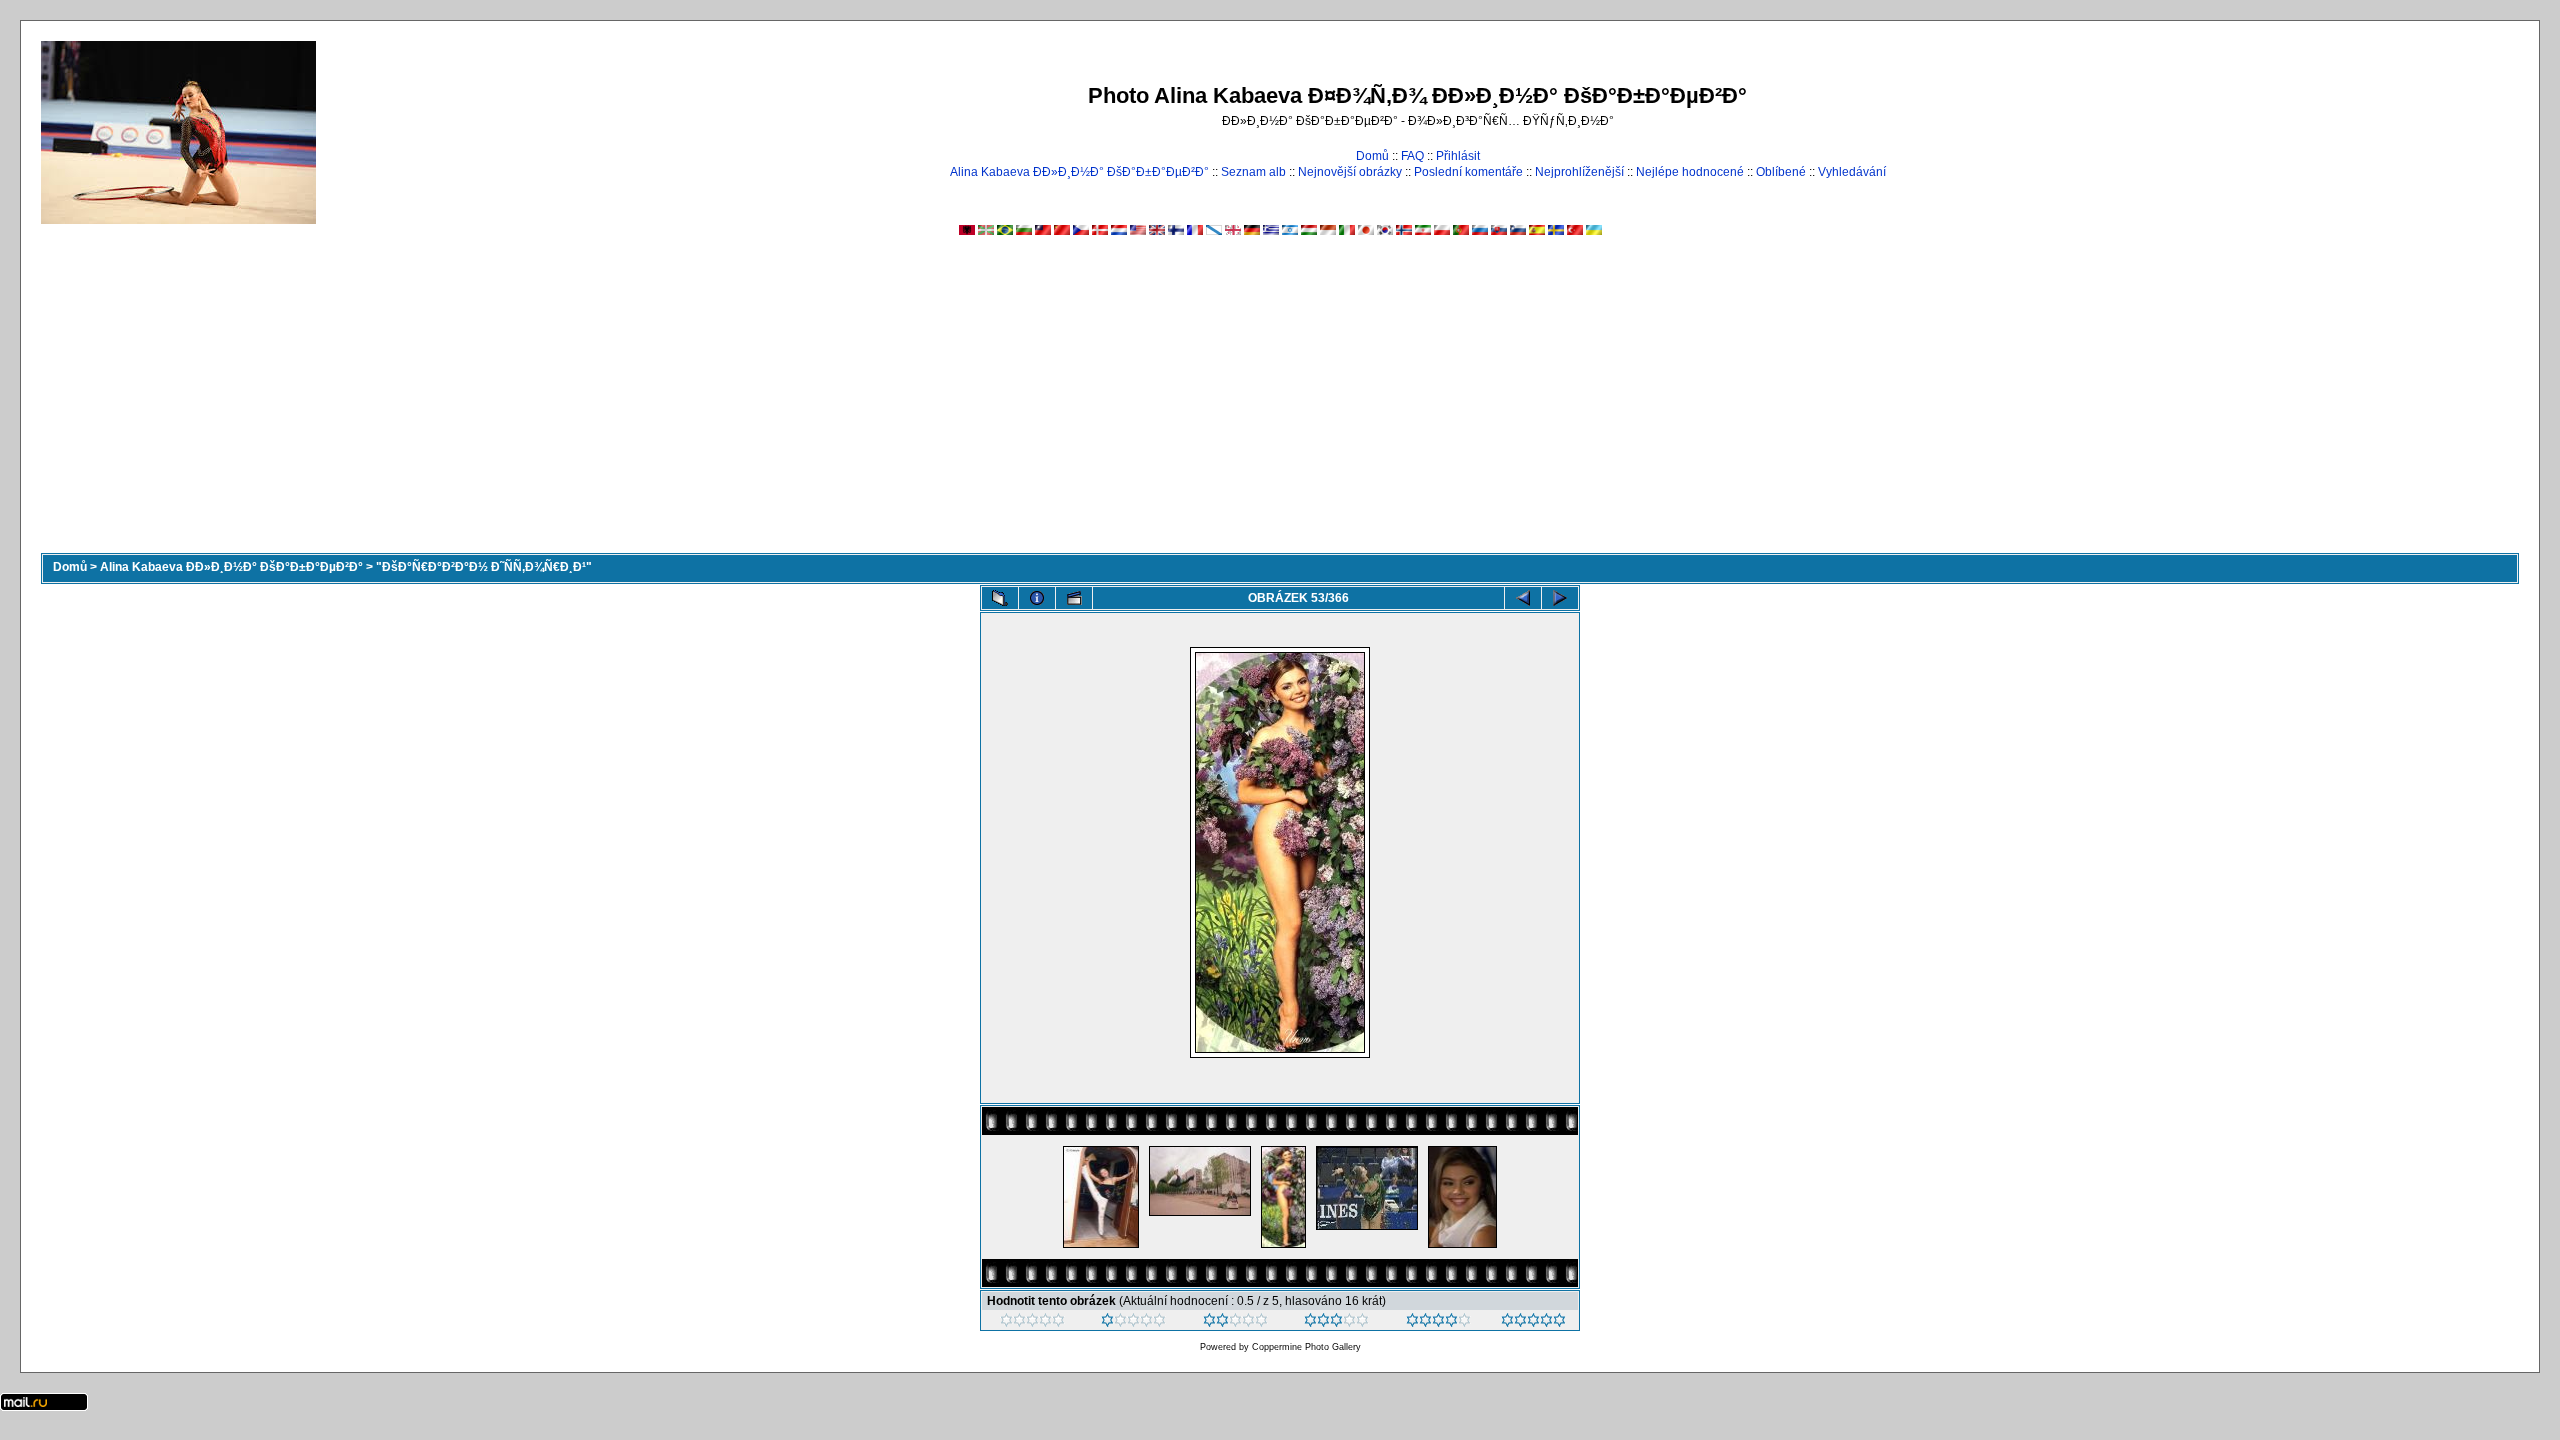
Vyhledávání (1852, 172)
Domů (1372, 156)
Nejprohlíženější (1579, 172)
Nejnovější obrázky (1350, 172)
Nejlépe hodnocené (1690, 172)
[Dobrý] (1336, 1323)
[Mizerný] (1133, 1323)
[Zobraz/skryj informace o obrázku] (1037, 598)
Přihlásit (1458, 156)
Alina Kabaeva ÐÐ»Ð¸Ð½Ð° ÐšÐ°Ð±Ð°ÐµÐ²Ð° (1079, 172)
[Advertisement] (1280, 403)
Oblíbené (1781, 172)
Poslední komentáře (1468, 172)
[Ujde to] (1235, 1323)
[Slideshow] (1074, 598)
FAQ (1412, 156)
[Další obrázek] (1560, 598)
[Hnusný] (1032, 1323)
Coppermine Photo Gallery (1306, 1347)
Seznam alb (1253, 172)
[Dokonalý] (1533, 1323)
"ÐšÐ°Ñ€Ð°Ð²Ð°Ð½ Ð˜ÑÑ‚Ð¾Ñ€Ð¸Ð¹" (484, 567)
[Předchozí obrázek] (1523, 598)
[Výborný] (1438, 1323)
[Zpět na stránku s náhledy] (1000, 598)
